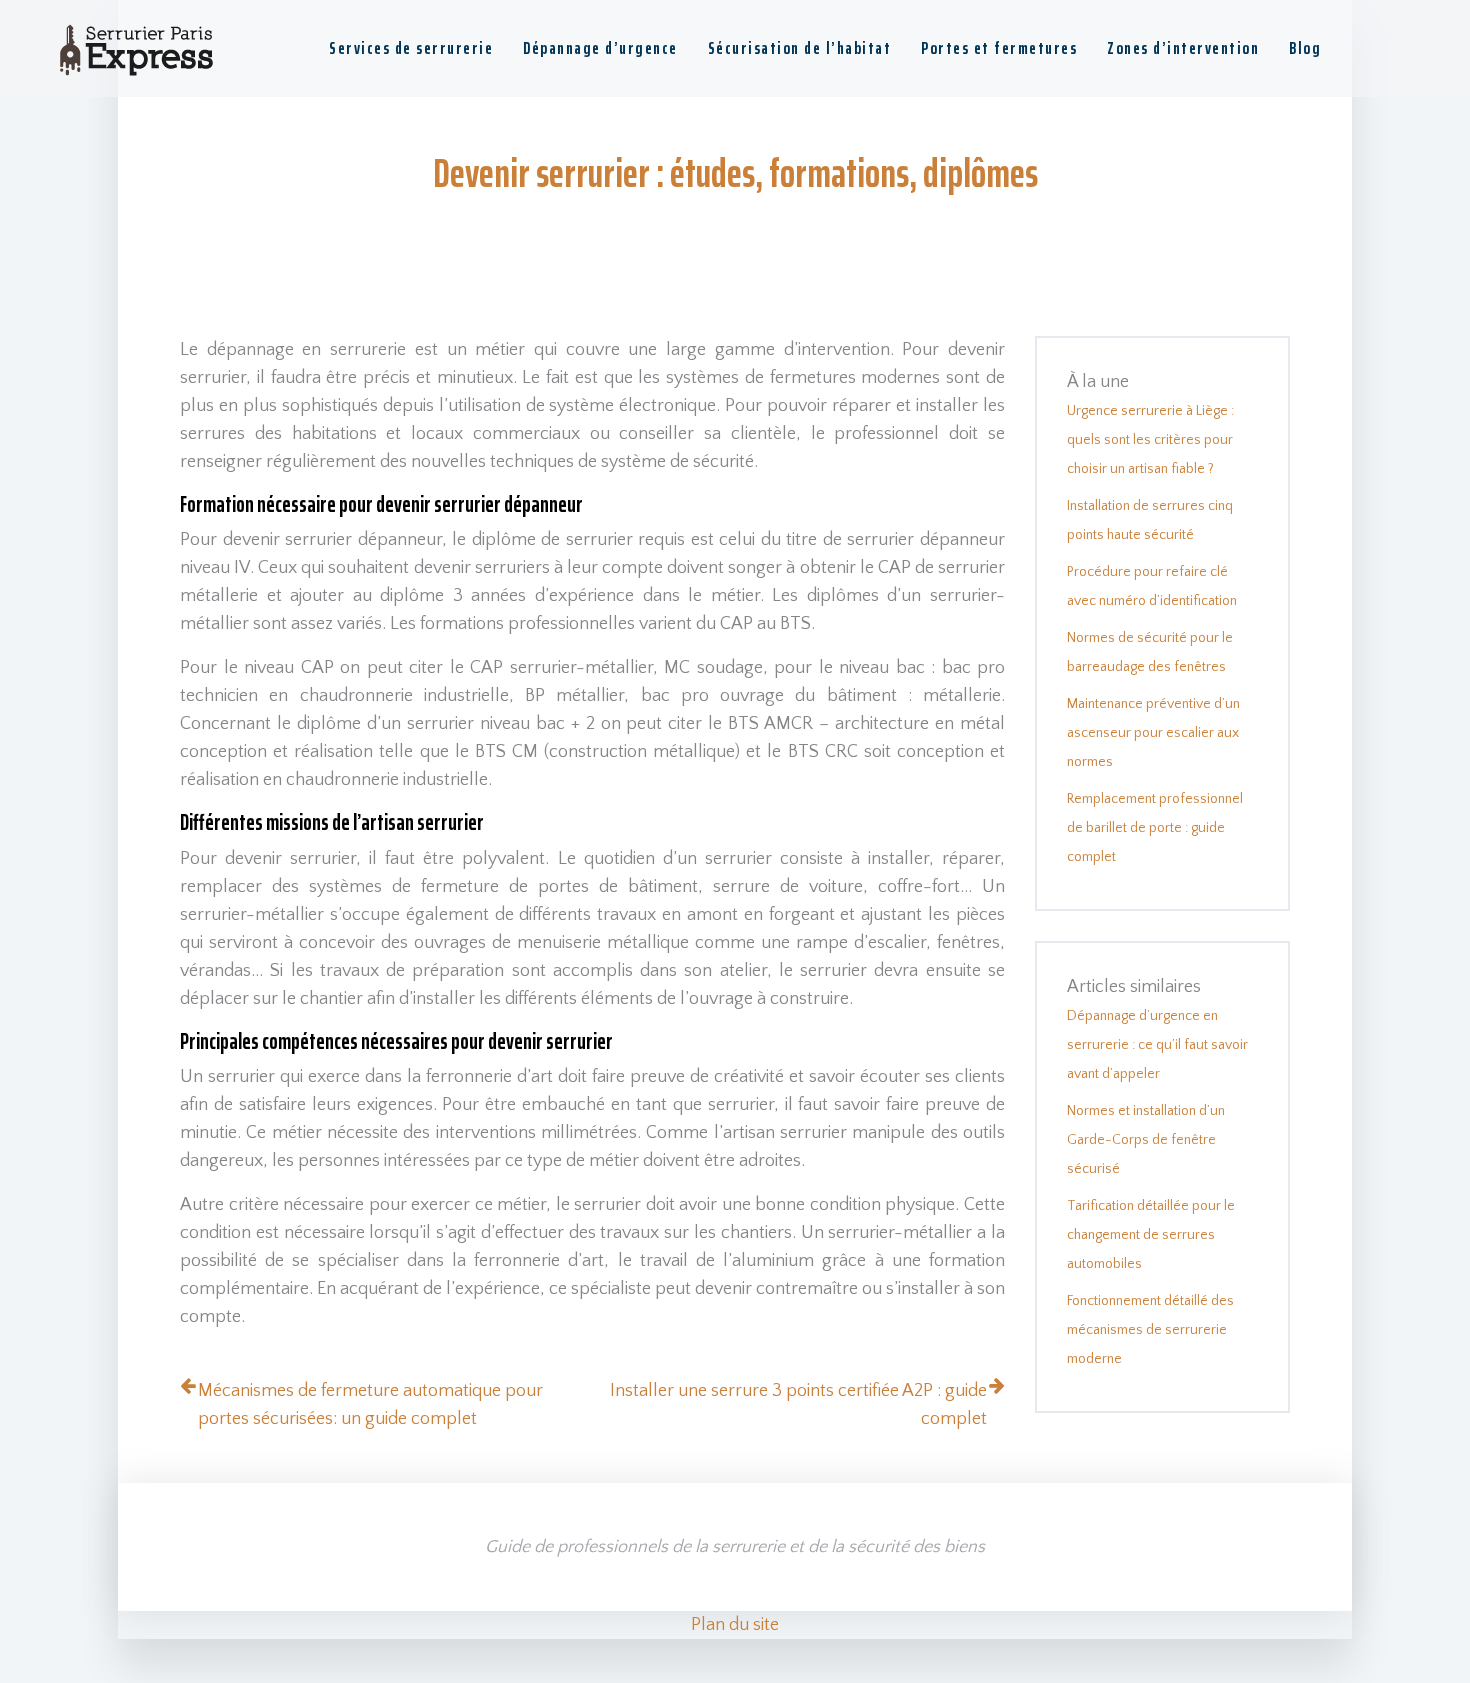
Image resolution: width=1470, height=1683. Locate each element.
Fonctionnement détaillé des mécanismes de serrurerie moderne (1150, 1330)
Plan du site (735, 1625)
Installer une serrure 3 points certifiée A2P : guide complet (798, 1405)
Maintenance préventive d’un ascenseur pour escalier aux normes (1153, 733)
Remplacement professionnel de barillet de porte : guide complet (1155, 828)
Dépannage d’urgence (600, 48)
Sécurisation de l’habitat (800, 48)
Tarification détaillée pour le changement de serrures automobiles (1151, 1235)
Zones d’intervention (1183, 48)
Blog (1305, 48)
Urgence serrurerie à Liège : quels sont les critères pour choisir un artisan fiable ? (1150, 440)
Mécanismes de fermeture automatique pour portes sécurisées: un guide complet (370, 1405)
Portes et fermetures (999, 48)
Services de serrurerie (411, 48)
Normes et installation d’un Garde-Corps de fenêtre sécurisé (1146, 1140)
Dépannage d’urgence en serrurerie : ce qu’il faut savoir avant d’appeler (1157, 1045)
